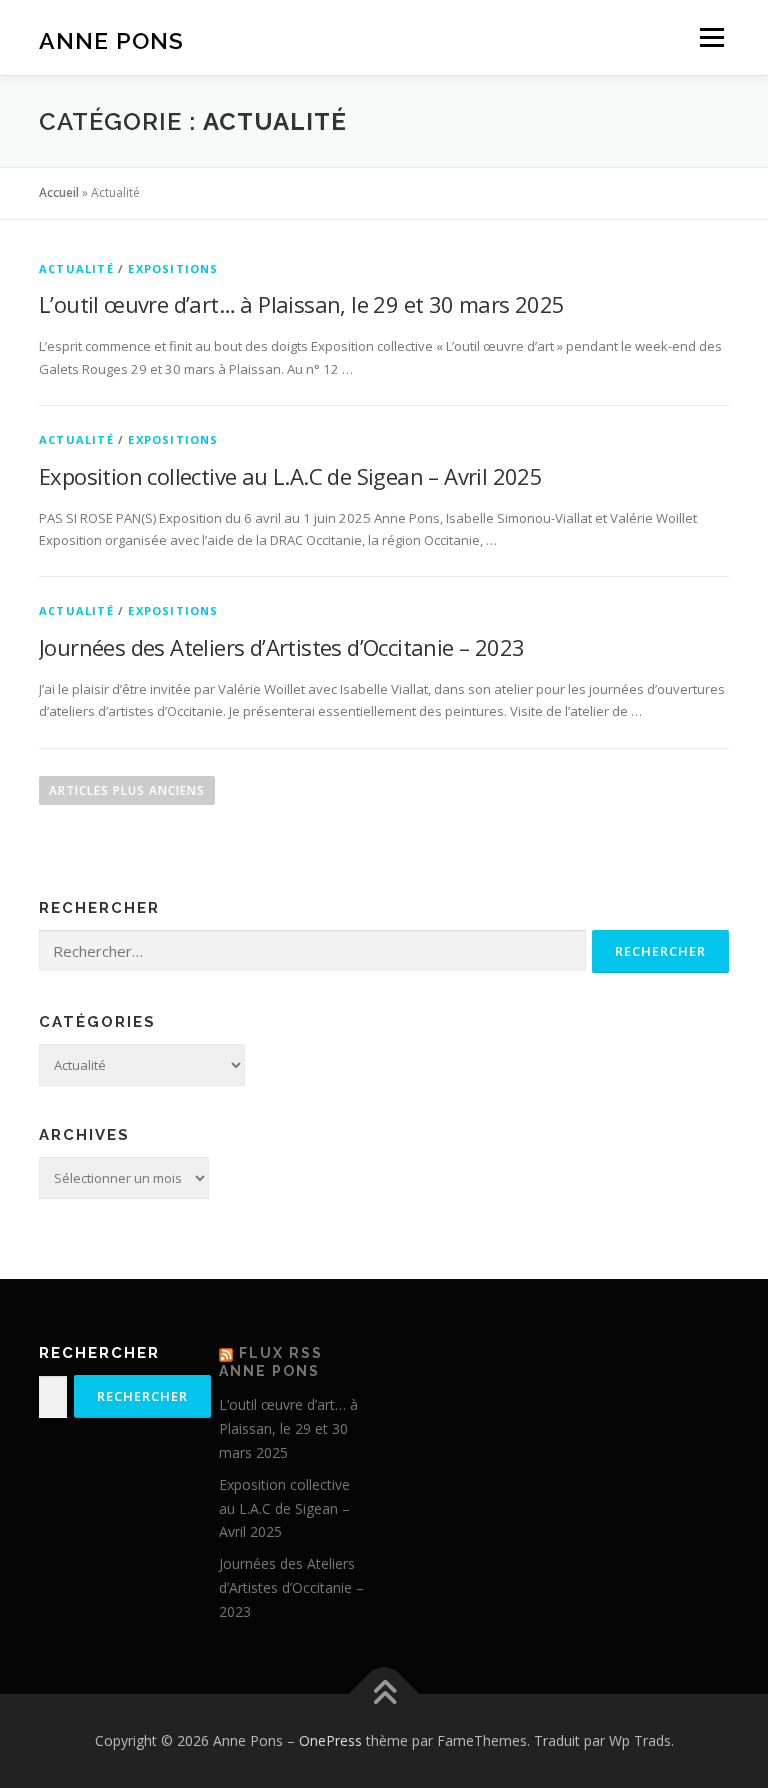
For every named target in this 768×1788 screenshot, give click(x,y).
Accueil (59, 192)
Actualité (76, 268)
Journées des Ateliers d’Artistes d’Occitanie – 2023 (281, 647)
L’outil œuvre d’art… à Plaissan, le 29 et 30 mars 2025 (302, 304)
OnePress (330, 1740)
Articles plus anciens (127, 790)
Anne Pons (111, 39)
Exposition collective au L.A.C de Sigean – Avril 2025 (290, 476)
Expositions (173, 268)
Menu (711, 37)
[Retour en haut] (384, 1694)
